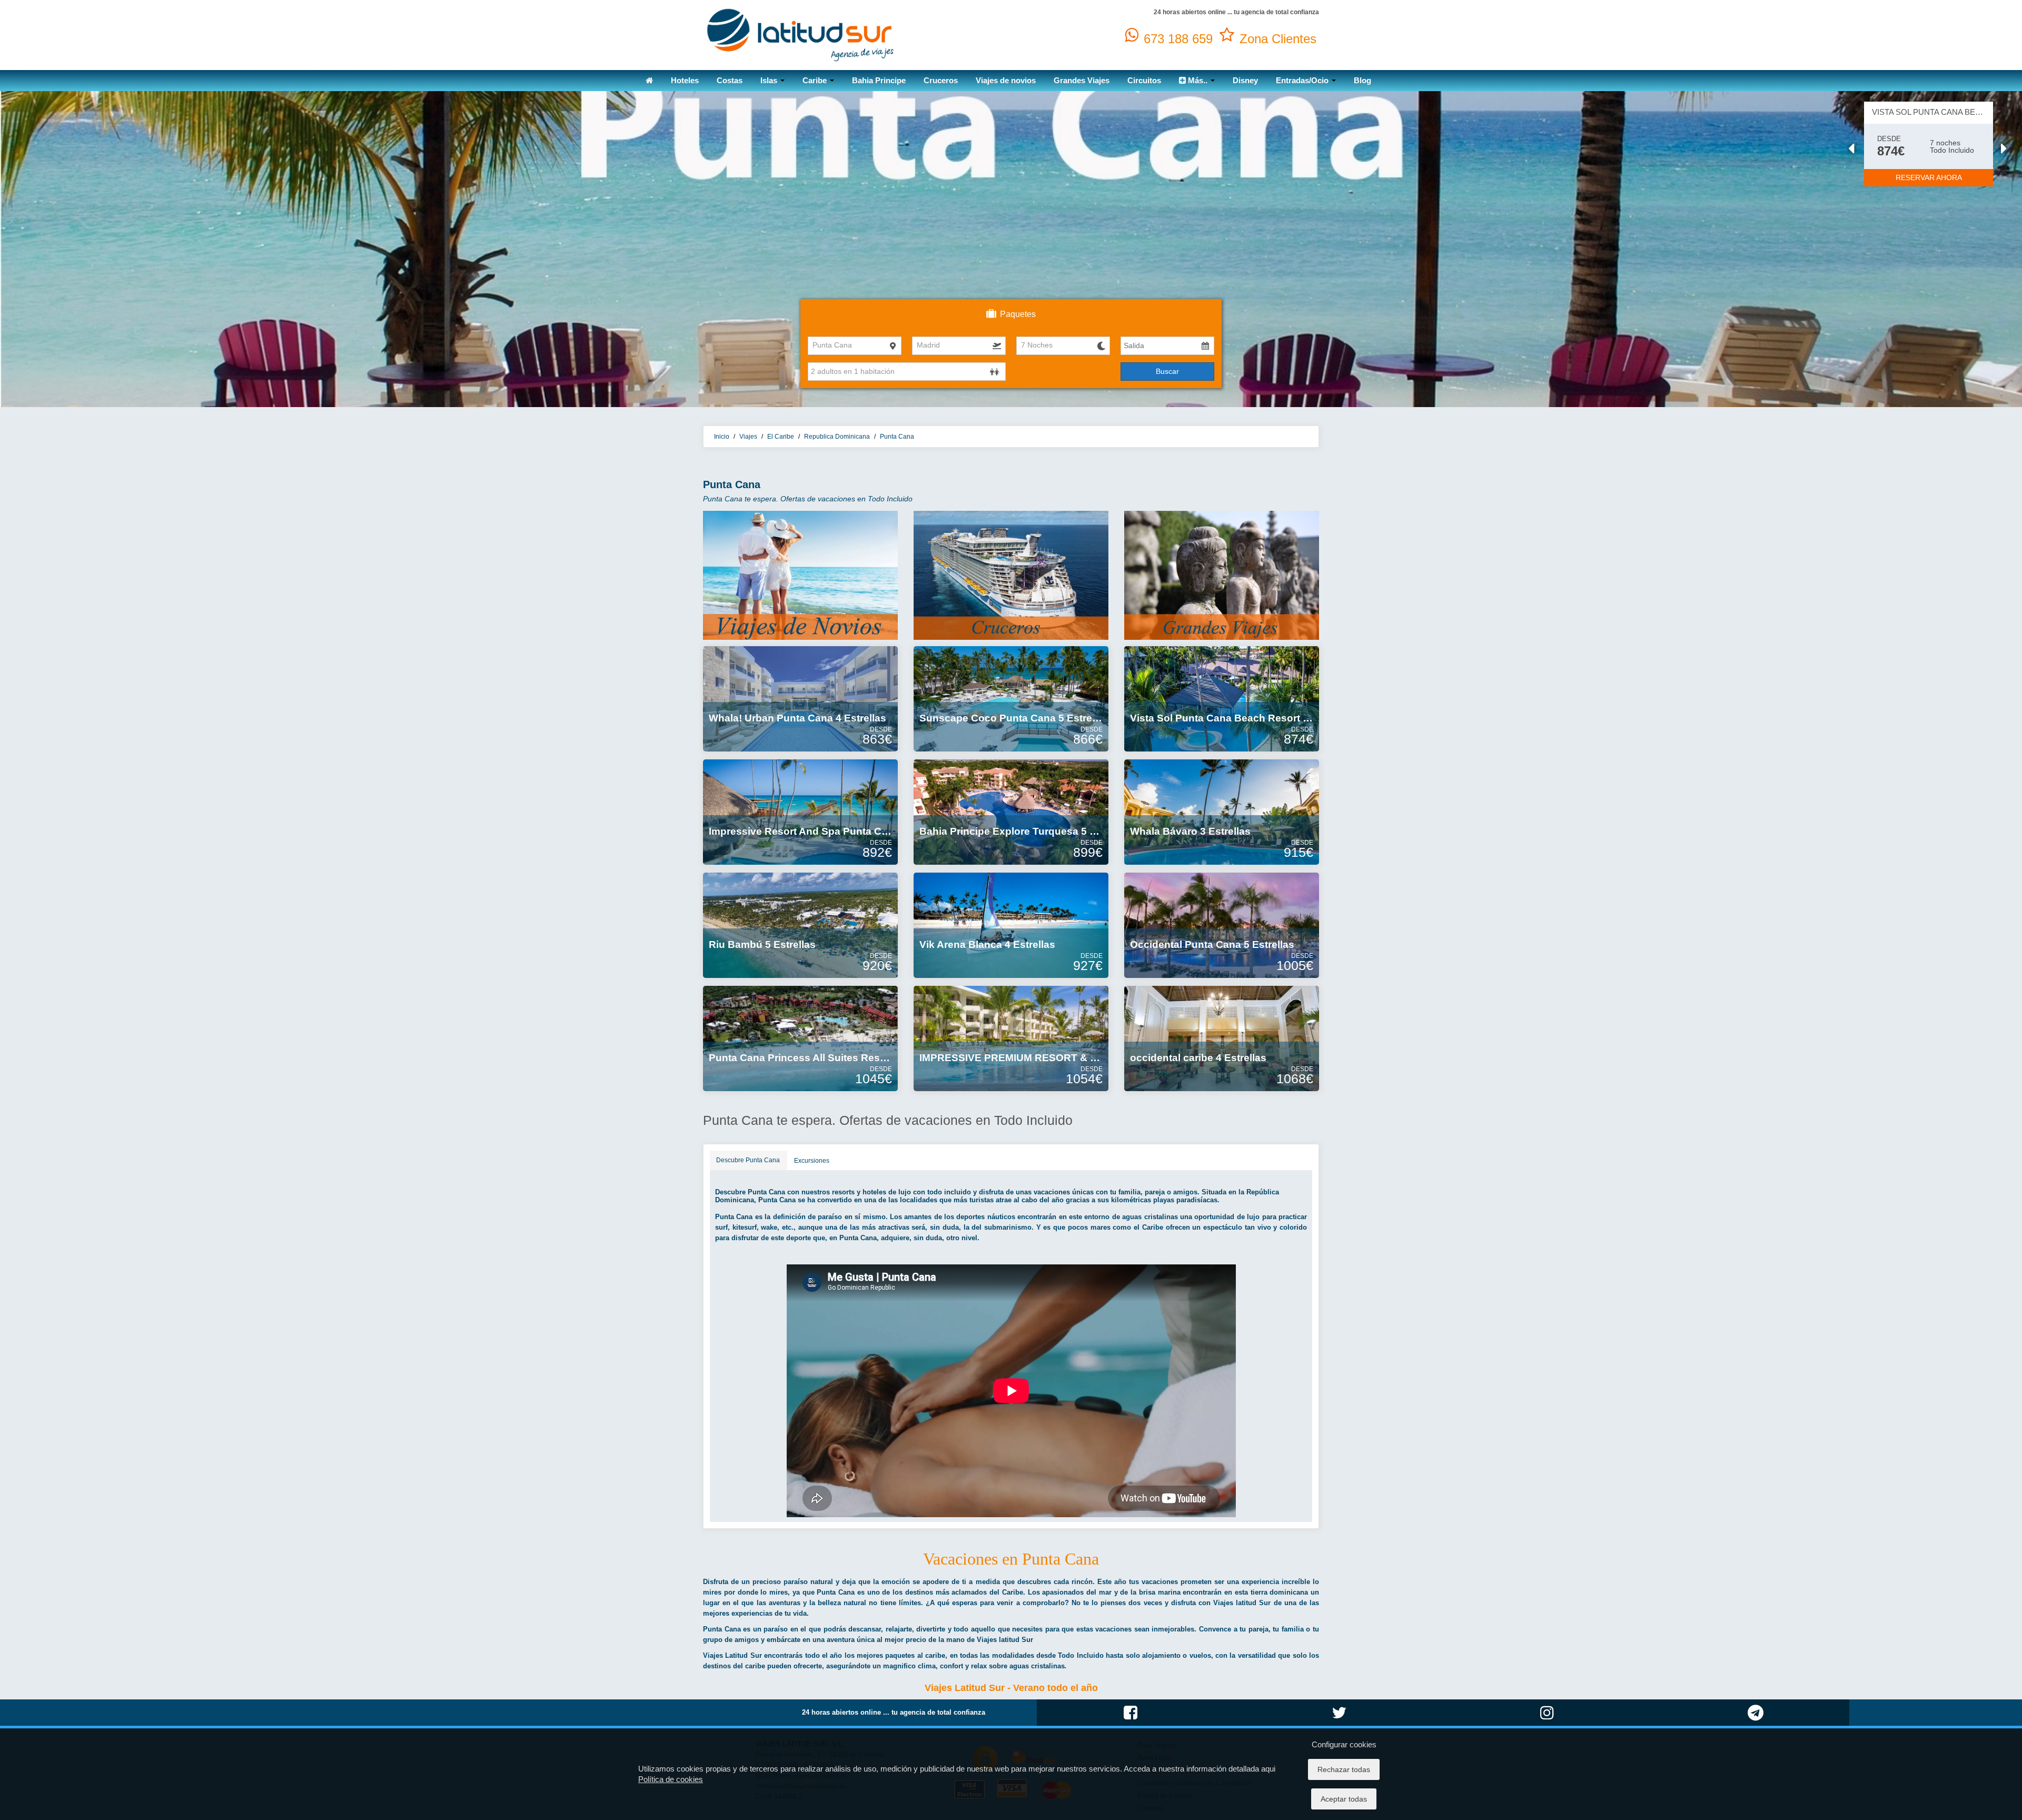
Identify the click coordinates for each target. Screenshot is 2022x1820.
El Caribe (781, 437)
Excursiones (812, 1161)
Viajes (748, 437)
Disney (1245, 80)
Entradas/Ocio (1303, 80)
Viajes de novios (1006, 80)
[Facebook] (1131, 1724)
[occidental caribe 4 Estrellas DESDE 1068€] (1222, 1038)
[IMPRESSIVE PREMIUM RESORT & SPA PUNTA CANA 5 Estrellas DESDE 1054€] (1011, 1038)
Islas (770, 80)
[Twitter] (1339, 1724)
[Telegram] (1756, 1724)
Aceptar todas (1344, 1799)
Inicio (722, 437)
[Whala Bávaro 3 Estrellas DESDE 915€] (1222, 812)
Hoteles (685, 80)
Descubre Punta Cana (748, 1160)
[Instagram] (1547, 1724)
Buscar (1167, 371)
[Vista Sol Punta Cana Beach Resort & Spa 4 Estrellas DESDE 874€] (1222, 698)
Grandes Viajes (1082, 80)
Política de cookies (671, 1779)
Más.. (1198, 80)
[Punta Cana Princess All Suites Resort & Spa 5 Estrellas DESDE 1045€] (800, 1038)
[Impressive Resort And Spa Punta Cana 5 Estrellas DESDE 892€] (800, 812)
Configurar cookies (1344, 1744)
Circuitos (1144, 80)
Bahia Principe (879, 80)
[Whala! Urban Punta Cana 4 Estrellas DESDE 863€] (800, 698)
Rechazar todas (1344, 1769)
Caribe (816, 80)
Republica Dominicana (837, 437)
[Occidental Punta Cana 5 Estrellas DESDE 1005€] (1222, 925)
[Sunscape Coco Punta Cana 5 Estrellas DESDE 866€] (1011, 698)
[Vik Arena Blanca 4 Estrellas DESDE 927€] (1011, 925)
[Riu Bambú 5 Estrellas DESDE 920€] (800, 925)
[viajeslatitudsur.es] (800, 34)
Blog (1362, 80)
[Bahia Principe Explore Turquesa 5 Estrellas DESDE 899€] (1011, 812)
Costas (730, 80)
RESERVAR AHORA (1929, 177)
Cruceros (941, 80)
